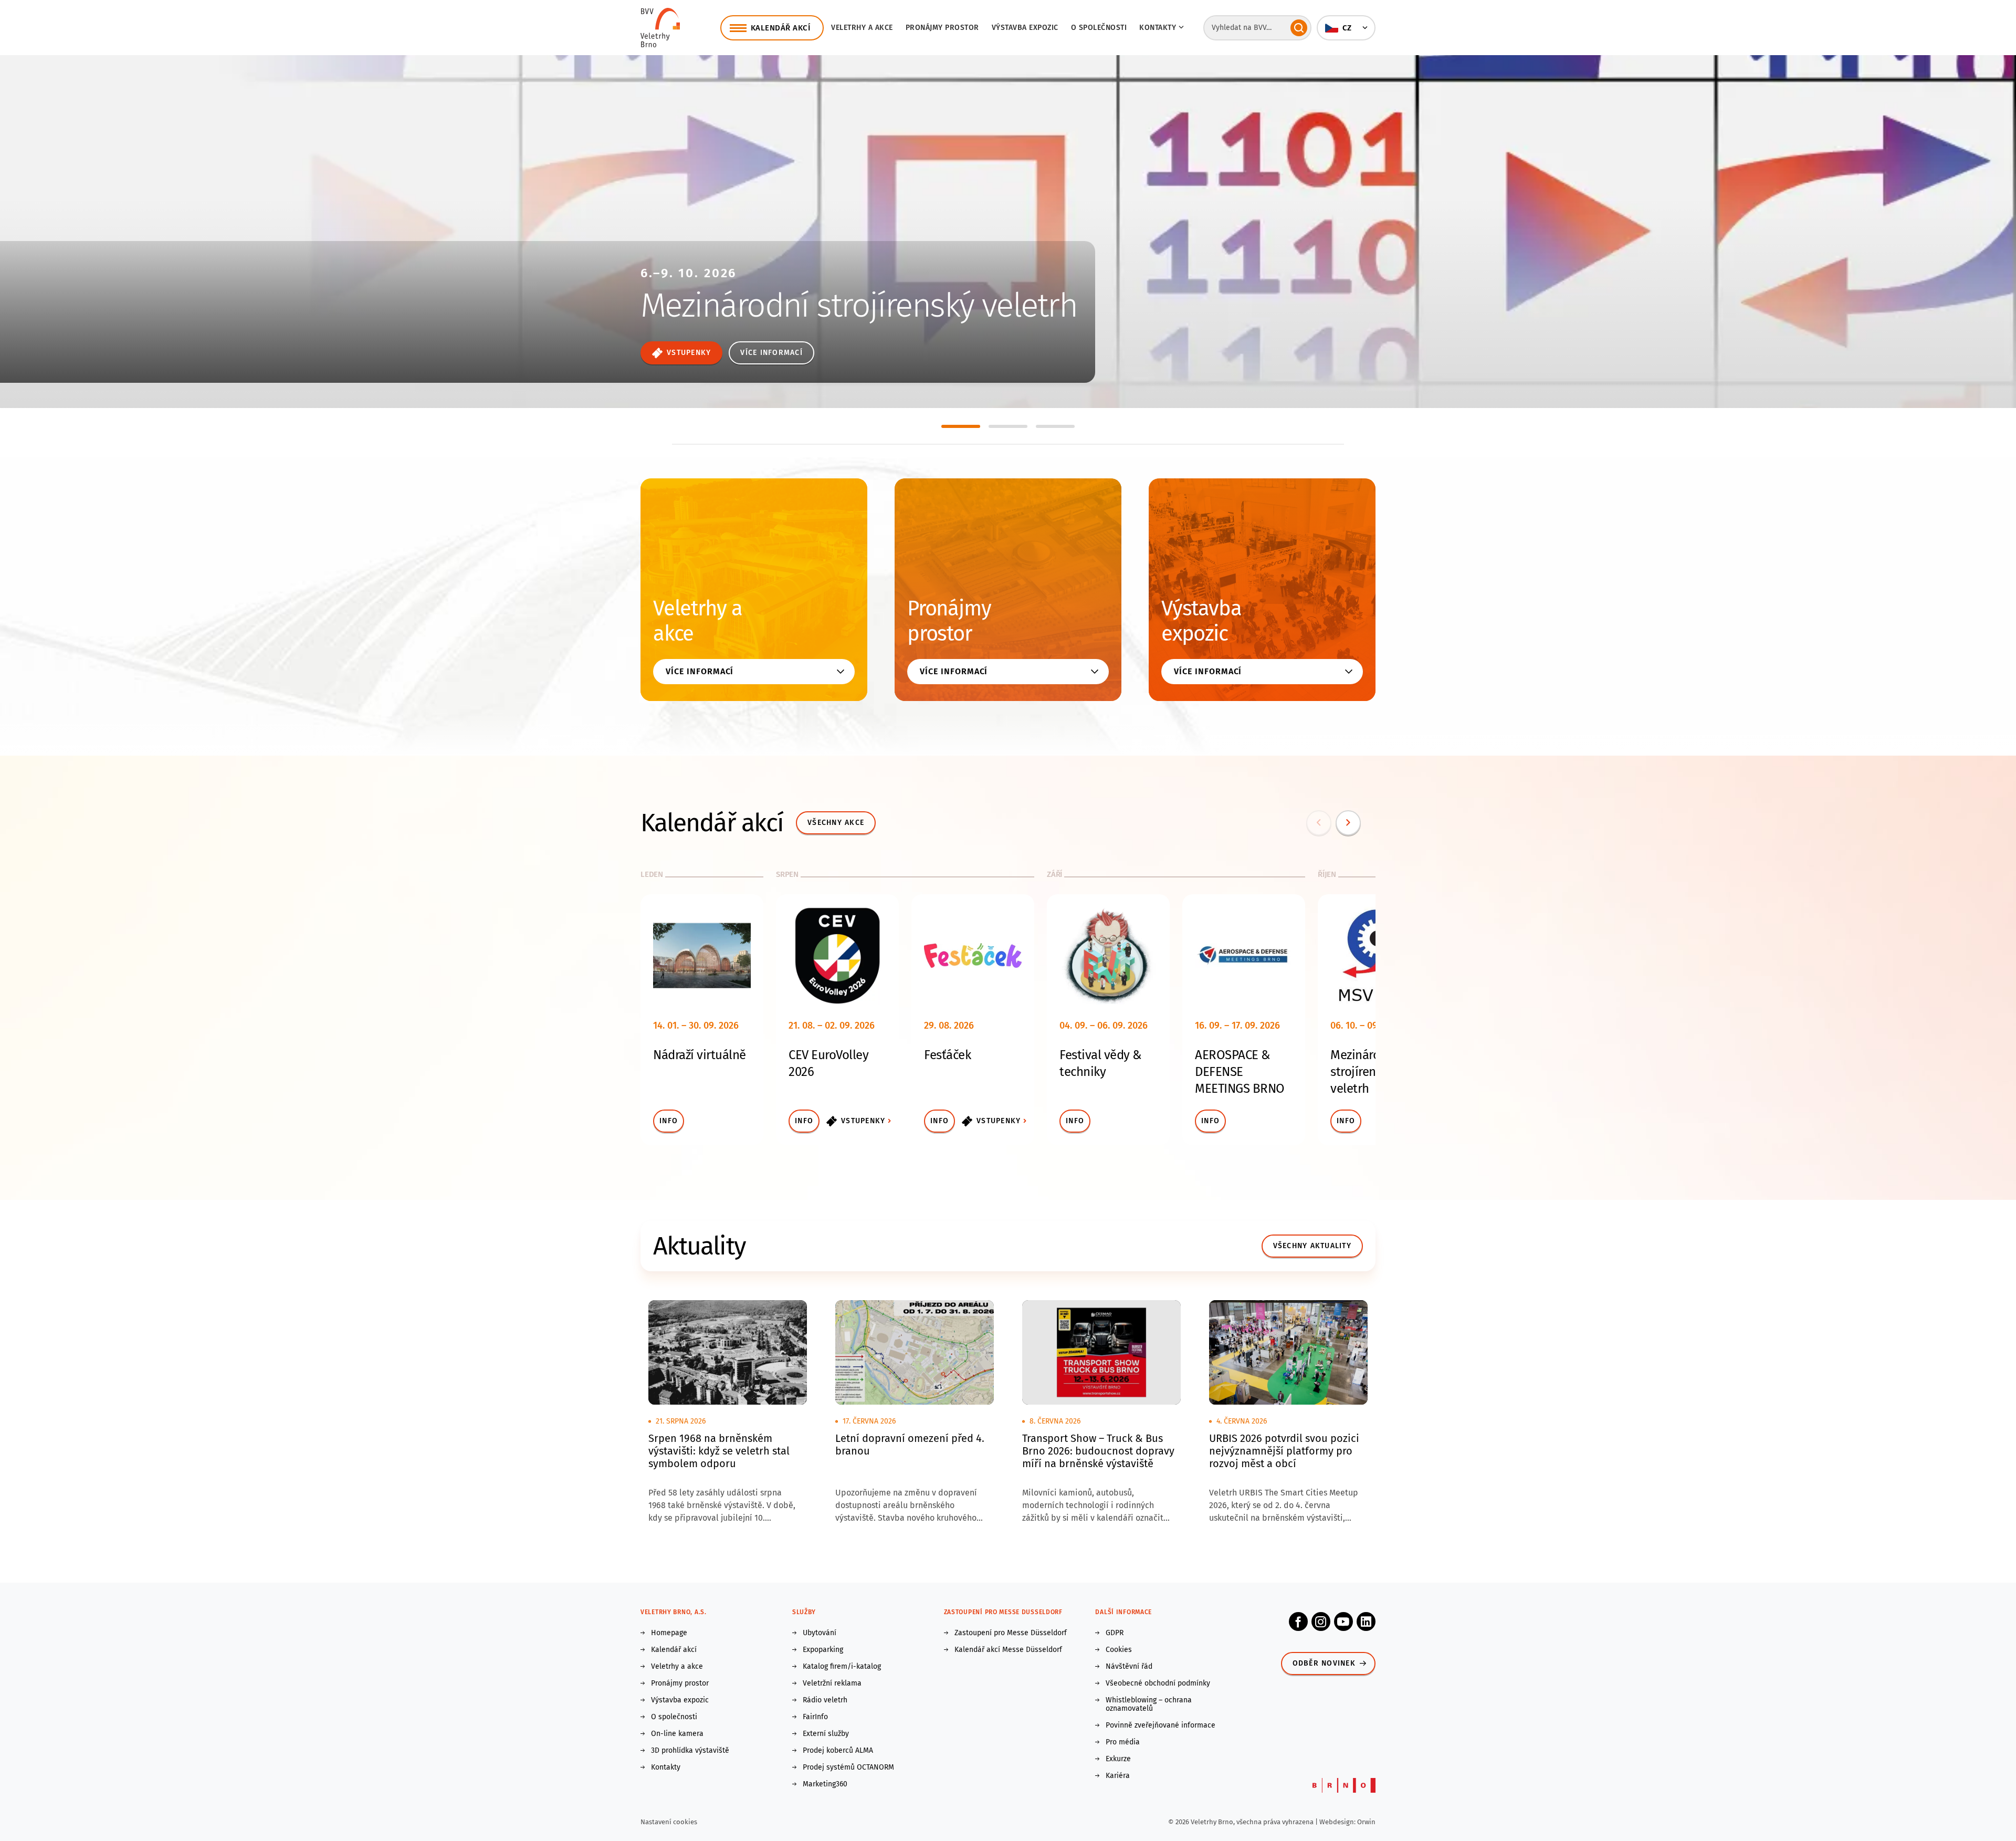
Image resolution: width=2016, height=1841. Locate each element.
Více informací (683, 353)
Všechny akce (836, 823)
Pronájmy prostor (942, 28)
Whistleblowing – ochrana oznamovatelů (1149, 1704)
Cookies (1119, 1650)
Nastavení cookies (669, 1822)
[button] (1346, 28)
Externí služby (826, 1734)
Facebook (1298, 1622)
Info (669, 1121)
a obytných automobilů (749, 312)
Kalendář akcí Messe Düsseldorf (1008, 1650)
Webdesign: (1338, 1822)
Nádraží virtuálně (700, 1055)
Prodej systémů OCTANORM (848, 1767)
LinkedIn (1366, 1622)
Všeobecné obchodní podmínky (1158, 1683)
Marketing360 (825, 1784)
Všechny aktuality (1312, 1246)
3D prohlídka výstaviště (690, 1751)
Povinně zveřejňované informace (1161, 1725)
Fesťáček (947, 1055)
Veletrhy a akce (862, 28)
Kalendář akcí (674, 1650)
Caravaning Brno (752, 255)
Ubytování (820, 1633)
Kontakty (666, 1767)
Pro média (1123, 1742)
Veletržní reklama (832, 1683)
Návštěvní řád (1129, 1667)
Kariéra (1118, 1776)
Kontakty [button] (1158, 28)
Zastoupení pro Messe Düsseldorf (1011, 1633)
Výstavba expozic (1025, 28)
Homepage (669, 1633)
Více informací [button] (700, 671)
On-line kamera (677, 1734)
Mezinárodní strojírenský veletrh (1364, 1072)
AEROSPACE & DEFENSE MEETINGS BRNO (1240, 1072)
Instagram (1321, 1622)
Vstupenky (863, 1121)
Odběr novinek (1324, 1663)
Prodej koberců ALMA (838, 1751)
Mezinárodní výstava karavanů (779, 287)
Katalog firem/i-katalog (842, 1667)
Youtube (1343, 1622)
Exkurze (1118, 1759)
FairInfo (815, 1717)
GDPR (1115, 1633)
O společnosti (1099, 28)
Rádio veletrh (825, 1700)
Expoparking (823, 1650)
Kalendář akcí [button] (781, 28)
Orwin (1366, 1822)
